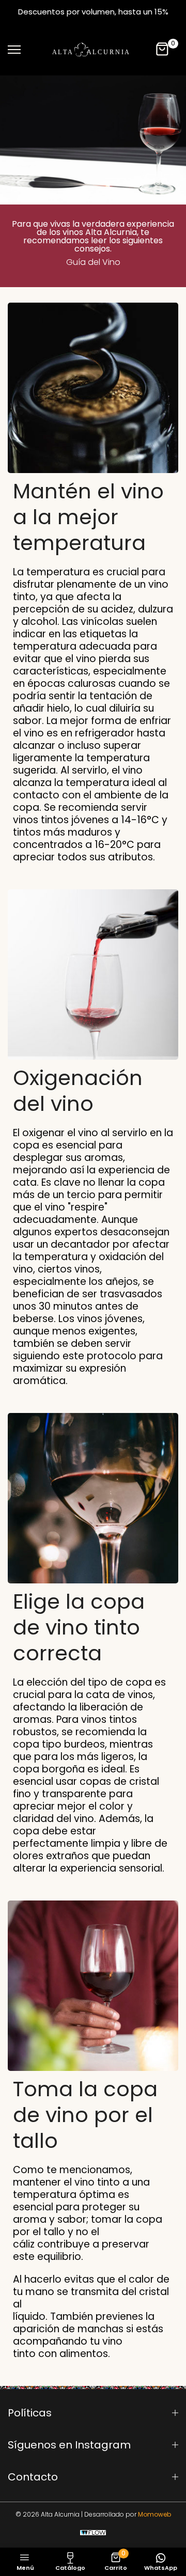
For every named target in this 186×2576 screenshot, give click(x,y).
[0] (163, 50)
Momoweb (154, 2514)
